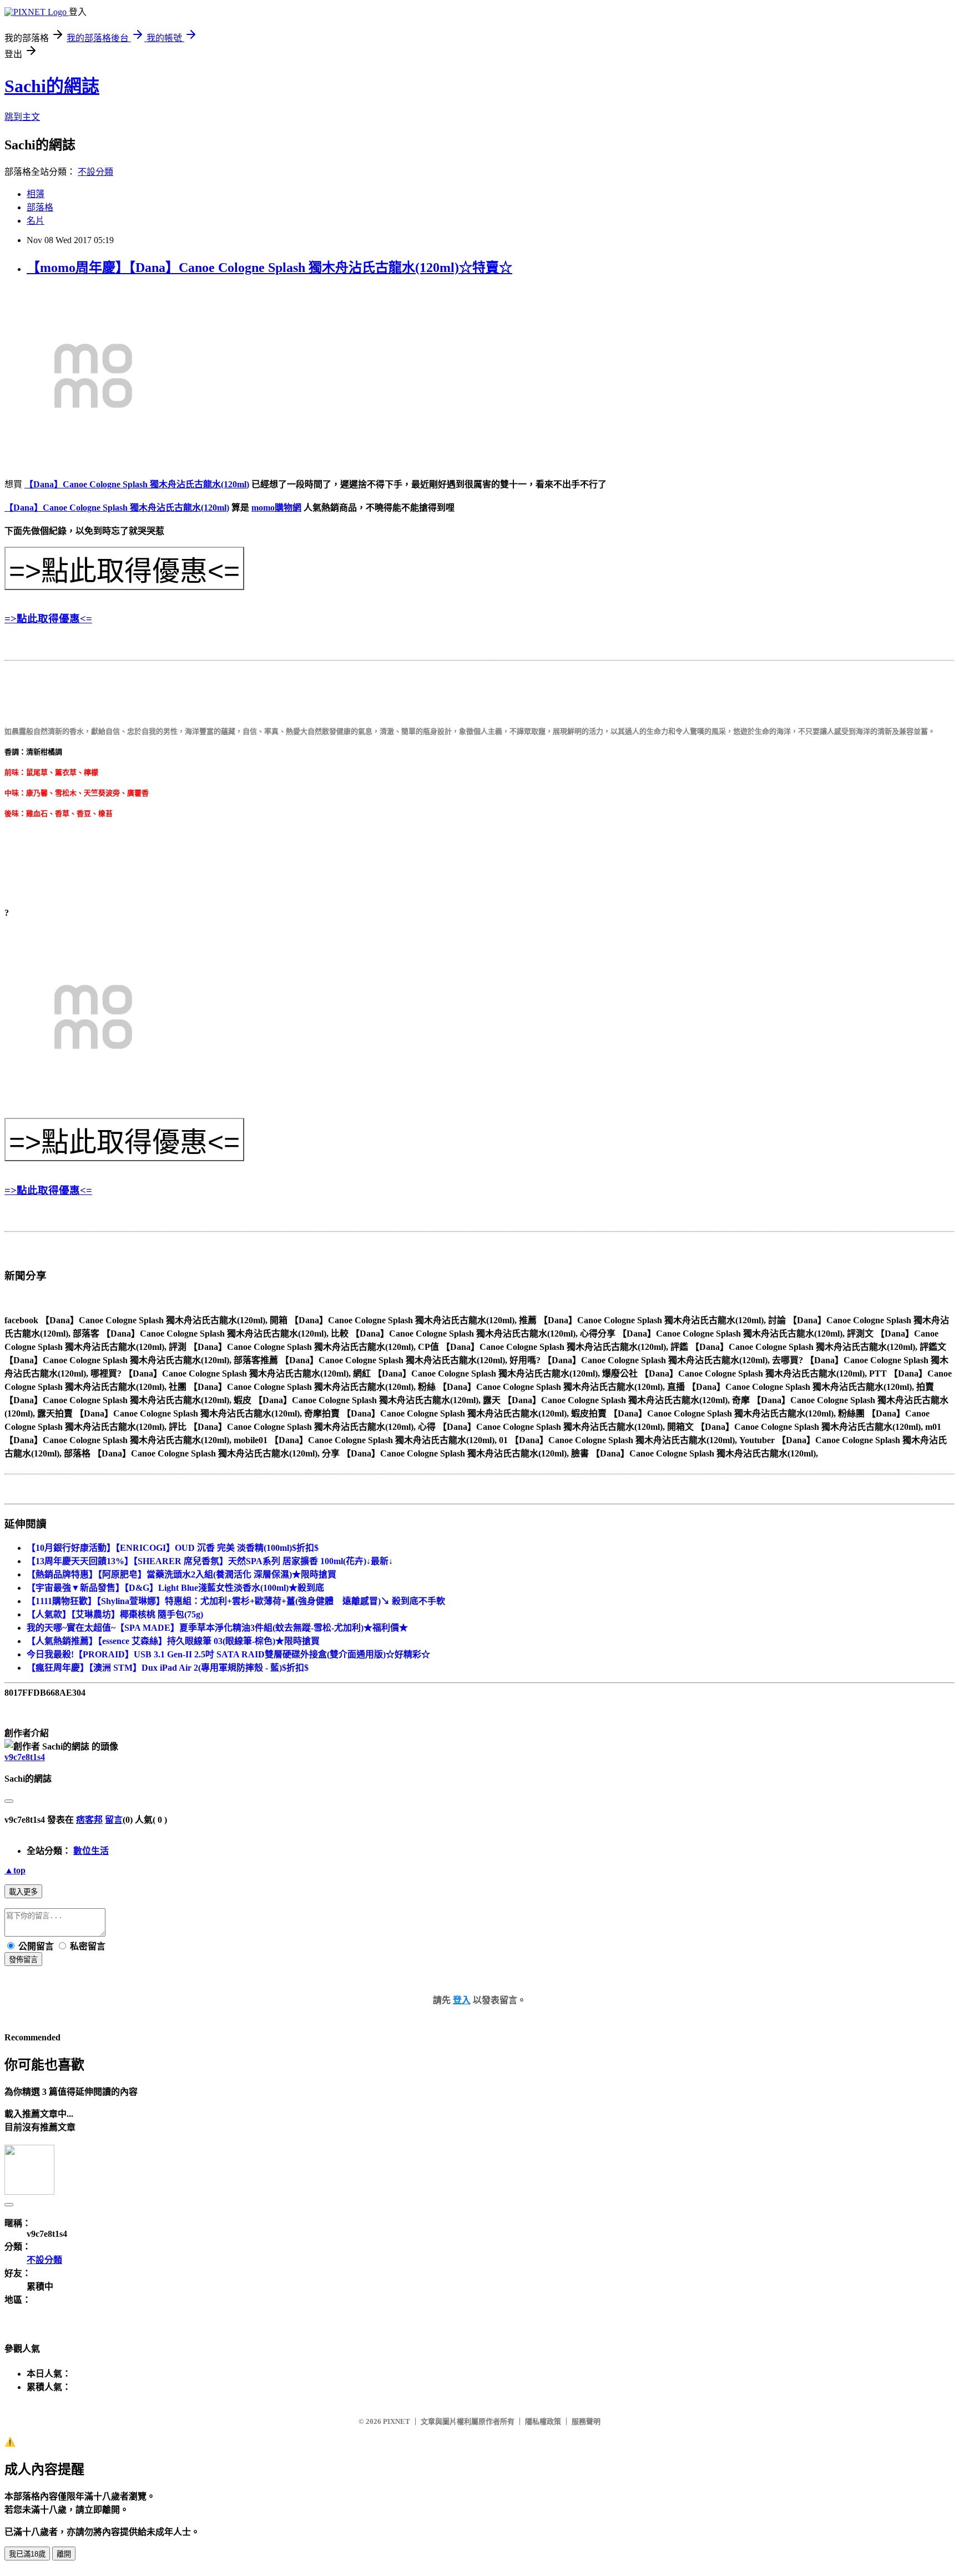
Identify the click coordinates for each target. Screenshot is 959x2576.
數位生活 (91, 1851)
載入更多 (23, 1892)
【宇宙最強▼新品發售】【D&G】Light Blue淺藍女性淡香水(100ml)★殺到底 (175, 1588)
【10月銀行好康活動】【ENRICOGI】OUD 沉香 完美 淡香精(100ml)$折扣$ (173, 1548)
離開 (64, 2554)
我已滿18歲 (27, 2554)
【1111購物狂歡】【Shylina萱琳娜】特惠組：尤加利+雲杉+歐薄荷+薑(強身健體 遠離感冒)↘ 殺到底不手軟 (236, 1601)
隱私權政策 (543, 2421)
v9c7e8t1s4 (25, 1757)
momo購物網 (276, 508)
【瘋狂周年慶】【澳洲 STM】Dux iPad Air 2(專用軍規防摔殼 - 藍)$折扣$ (168, 1668)
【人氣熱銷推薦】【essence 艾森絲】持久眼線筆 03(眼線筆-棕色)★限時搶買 (173, 1641)
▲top (15, 1870)
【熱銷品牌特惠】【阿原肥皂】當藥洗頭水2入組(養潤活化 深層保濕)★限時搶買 (181, 1574)
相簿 (36, 194)
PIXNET (397, 2421)
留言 (114, 1820)
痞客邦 (89, 1820)
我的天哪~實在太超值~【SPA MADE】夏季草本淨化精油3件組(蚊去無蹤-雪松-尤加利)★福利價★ (217, 1628)
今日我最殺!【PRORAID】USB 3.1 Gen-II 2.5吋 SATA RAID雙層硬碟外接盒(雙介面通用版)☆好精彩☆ (228, 1654)
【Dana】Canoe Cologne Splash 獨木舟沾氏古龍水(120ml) (137, 484)
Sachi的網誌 (52, 86)
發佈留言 (23, 1960)
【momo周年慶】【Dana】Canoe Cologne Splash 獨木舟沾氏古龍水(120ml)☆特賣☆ (269, 268)
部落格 (40, 207)
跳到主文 (22, 117)
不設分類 (95, 172)
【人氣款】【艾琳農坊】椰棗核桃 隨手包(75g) (115, 1614)
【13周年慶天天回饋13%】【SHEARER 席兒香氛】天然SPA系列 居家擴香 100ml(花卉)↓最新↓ (210, 1561)
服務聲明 (586, 2421)
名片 (36, 221)
